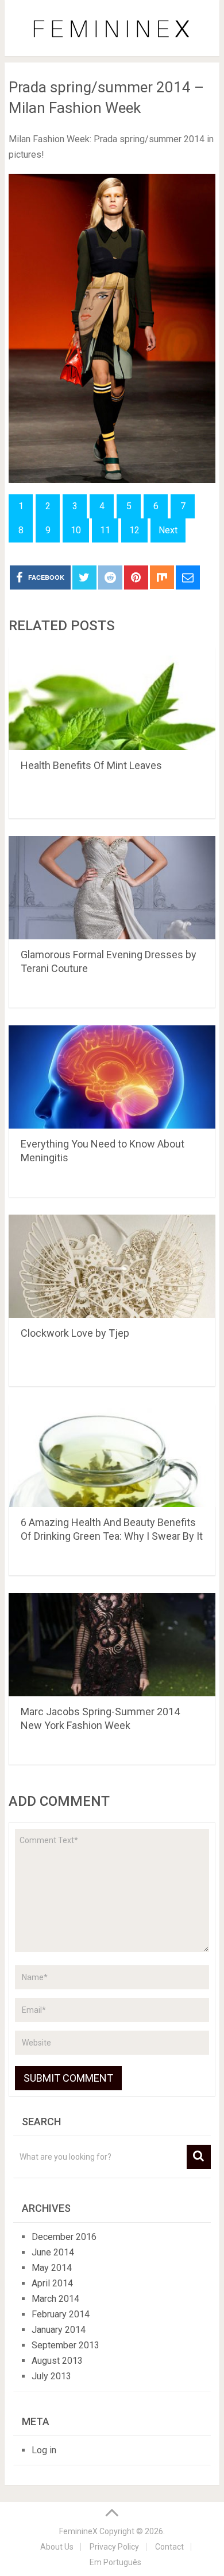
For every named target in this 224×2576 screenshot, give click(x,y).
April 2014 (52, 2283)
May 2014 (52, 2268)
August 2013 (57, 2361)
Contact (169, 2547)
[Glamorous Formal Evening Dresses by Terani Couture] (112, 888)
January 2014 (59, 2330)
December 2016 (64, 2237)
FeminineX (78, 2531)
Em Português (115, 2562)
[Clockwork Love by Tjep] (112, 1266)
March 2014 (55, 2299)
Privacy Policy (114, 2547)
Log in (44, 2450)
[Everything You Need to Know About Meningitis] (112, 1077)
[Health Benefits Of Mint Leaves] (112, 698)
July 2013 (51, 2376)
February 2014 (61, 2314)
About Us (57, 2547)
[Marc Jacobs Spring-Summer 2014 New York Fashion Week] (112, 1645)
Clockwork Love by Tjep (75, 1333)
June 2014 (53, 2252)
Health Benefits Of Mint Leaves (91, 765)
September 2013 (65, 2345)
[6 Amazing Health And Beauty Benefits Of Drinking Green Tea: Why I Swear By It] (112, 1455)
